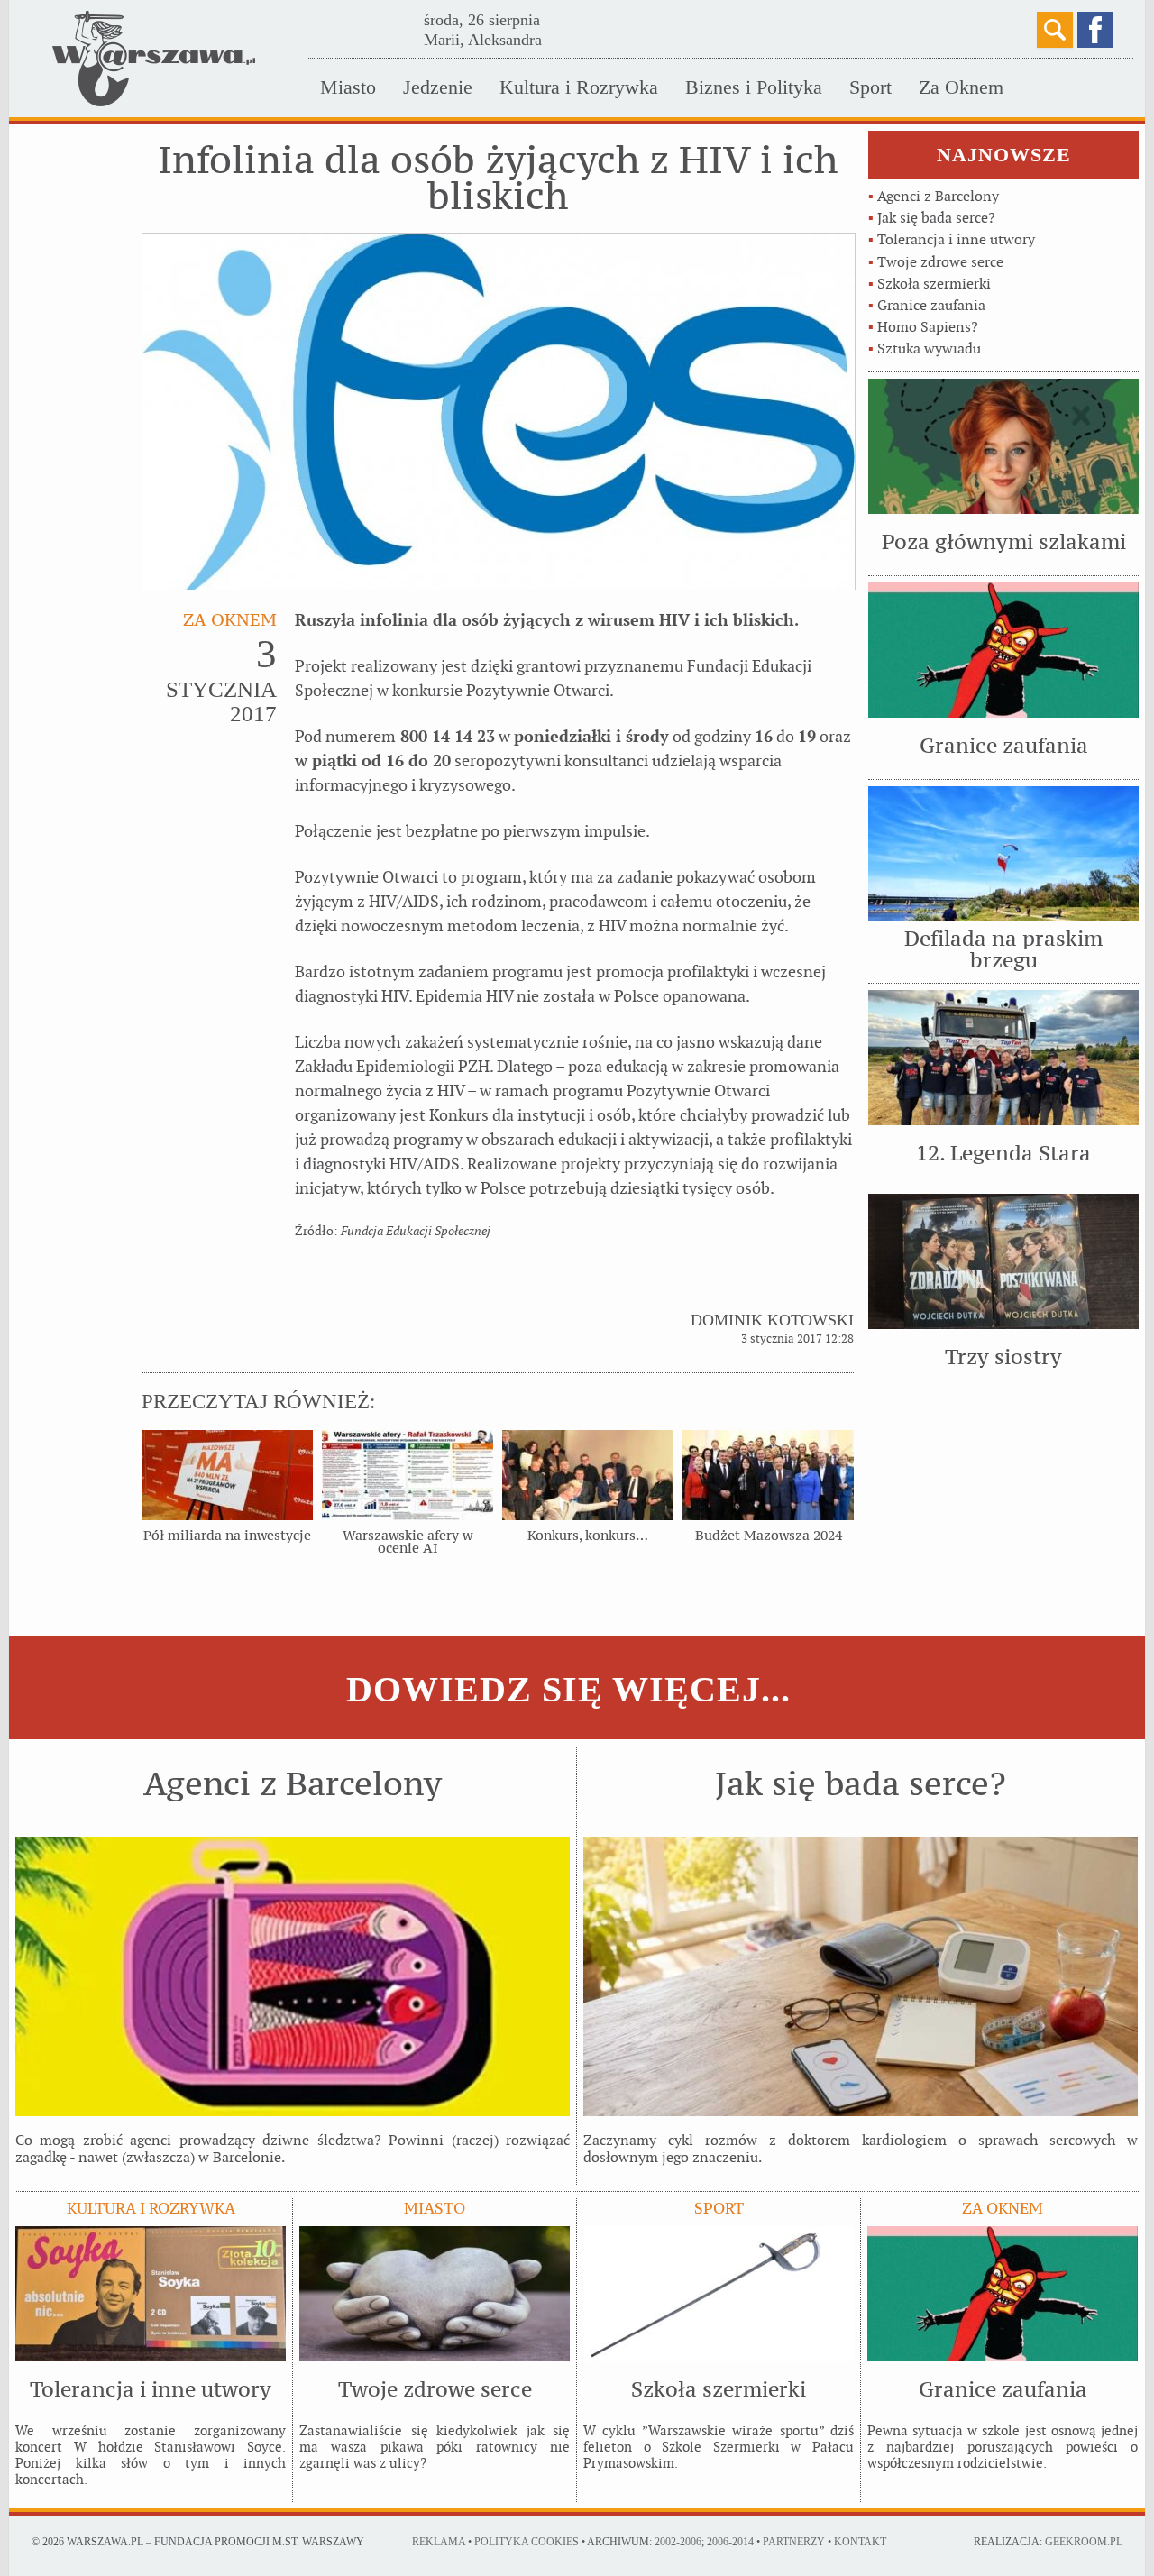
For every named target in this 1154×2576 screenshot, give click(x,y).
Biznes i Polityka (754, 87)
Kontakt (860, 2542)
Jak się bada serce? (936, 218)
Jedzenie (438, 87)
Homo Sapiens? (928, 327)
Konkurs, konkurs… (588, 1536)
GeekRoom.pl (1084, 2542)
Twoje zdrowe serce (940, 262)
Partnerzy (794, 2542)
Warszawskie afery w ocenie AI (408, 1542)
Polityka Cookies (527, 2542)
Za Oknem (961, 87)
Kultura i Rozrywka (579, 87)
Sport (870, 87)
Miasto (348, 87)
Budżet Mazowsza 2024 (769, 1536)
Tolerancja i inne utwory (956, 239)
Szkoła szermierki (934, 284)
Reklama (439, 2542)
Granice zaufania (931, 305)
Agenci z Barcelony (938, 196)
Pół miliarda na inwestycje (227, 1536)
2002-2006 (678, 2542)
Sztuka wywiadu (929, 348)
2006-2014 (730, 2542)
